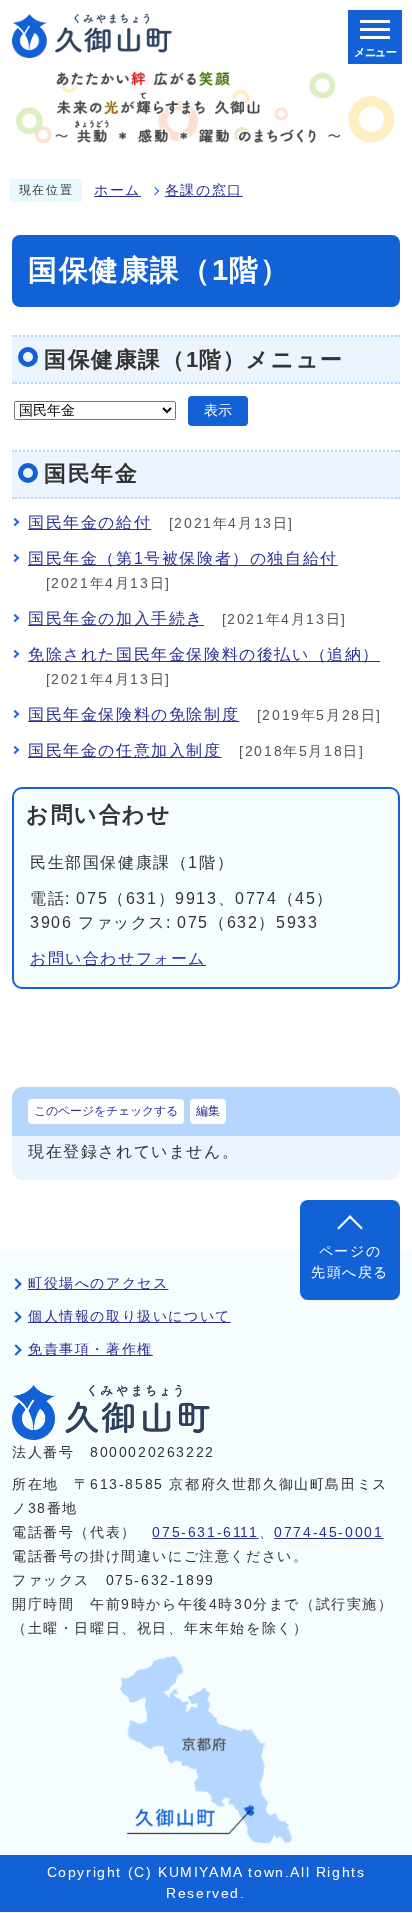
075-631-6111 (205, 1532)
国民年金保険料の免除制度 (133, 714)
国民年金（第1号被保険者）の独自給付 (183, 558)
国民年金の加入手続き (116, 618)
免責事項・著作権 (90, 1349)
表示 (218, 410)
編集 (208, 1111)
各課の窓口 (204, 190)
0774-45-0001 (328, 1532)
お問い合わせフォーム (118, 958)
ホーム (117, 190)
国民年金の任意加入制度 (125, 750)
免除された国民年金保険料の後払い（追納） (204, 654)
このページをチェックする (106, 1111)
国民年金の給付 (89, 522)
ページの (350, 1261)
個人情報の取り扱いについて (129, 1316)
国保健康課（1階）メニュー (194, 358)
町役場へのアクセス (98, 1283)
